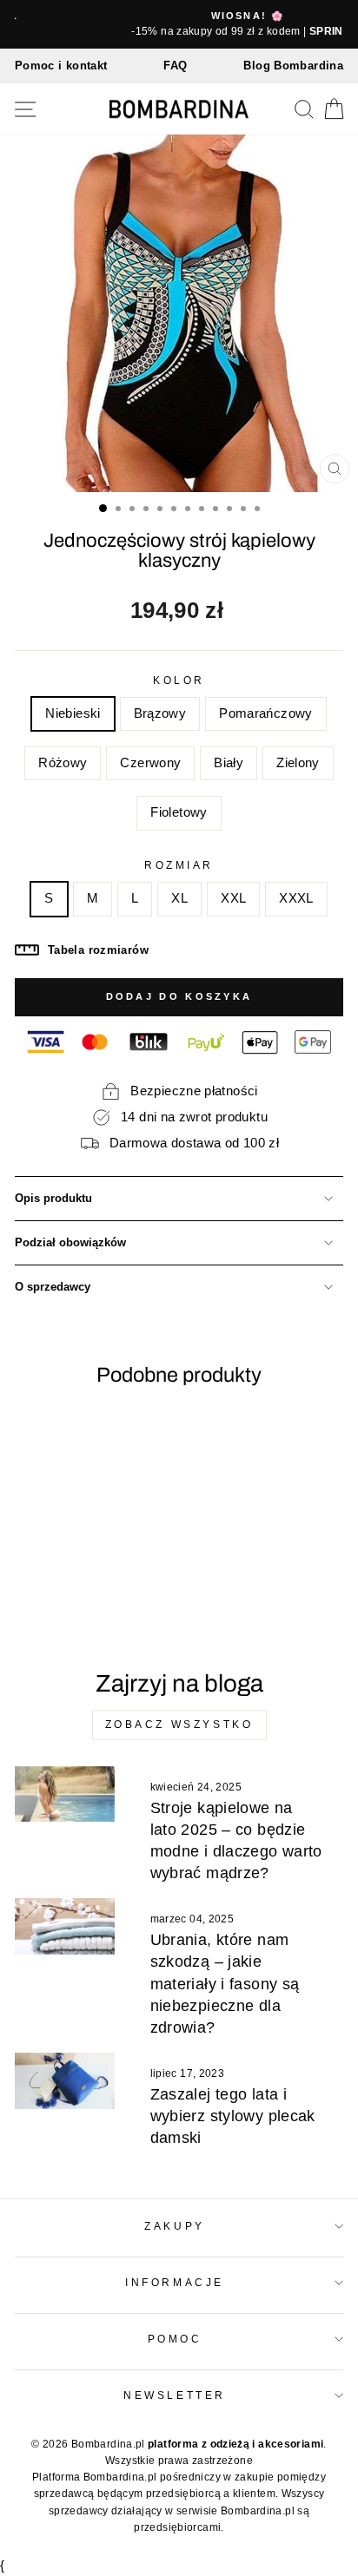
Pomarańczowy (265, 713)
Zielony (298, 763)
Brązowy (160, 713)
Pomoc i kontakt (61, 66)
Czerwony (150, 763)
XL (179, 898)
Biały (229, 763)
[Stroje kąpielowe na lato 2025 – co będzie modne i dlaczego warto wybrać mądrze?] (65, 1794)
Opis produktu (53, 1199)
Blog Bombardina (293, 66)
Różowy (63, 763)
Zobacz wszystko (179, 1725)
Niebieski (73, 713)
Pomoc (175, 2339)
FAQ (175, 66)
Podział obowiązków (70, 1243)
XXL (233, 898)
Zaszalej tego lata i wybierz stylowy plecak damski (233, 2116)
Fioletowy (179, 812)
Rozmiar (179, 865)
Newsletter (174, 2395)
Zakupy (174, 2226)
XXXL (296, 898)
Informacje (174, 2282)
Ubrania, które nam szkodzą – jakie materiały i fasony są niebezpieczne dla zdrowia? (225, 1984)
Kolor (179, 680)
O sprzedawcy (53, 1287)
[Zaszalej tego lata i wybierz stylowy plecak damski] (65, 2080)
